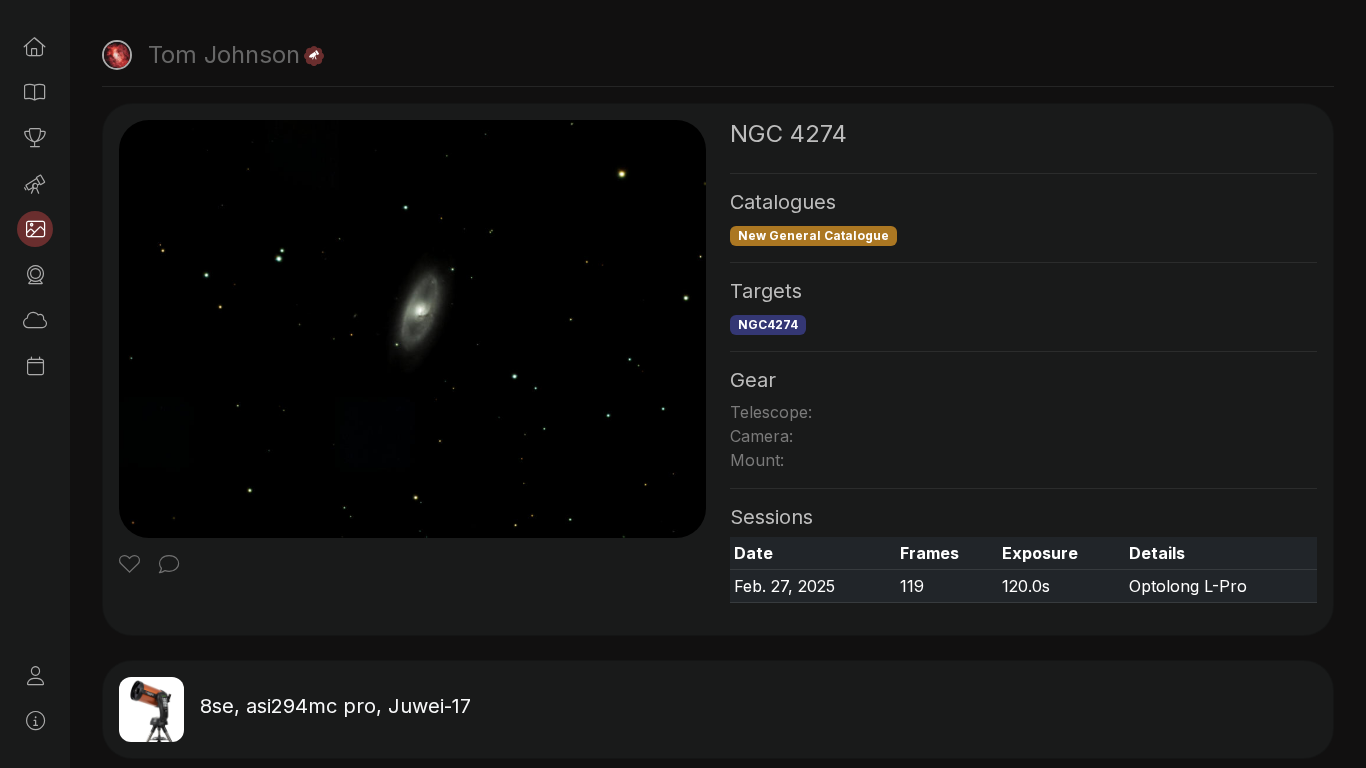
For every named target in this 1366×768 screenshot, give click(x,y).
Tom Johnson (224, 54)
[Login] (35, 676)
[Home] (35, 47)
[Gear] (35, 275)
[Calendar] (35, 366)
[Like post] (132, 566)
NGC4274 (768, 324)
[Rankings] (35, 138)
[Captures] (35, 229)
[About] (35, 721)
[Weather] (35, 320)
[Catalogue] (35, 92)
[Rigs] (35, 184)
